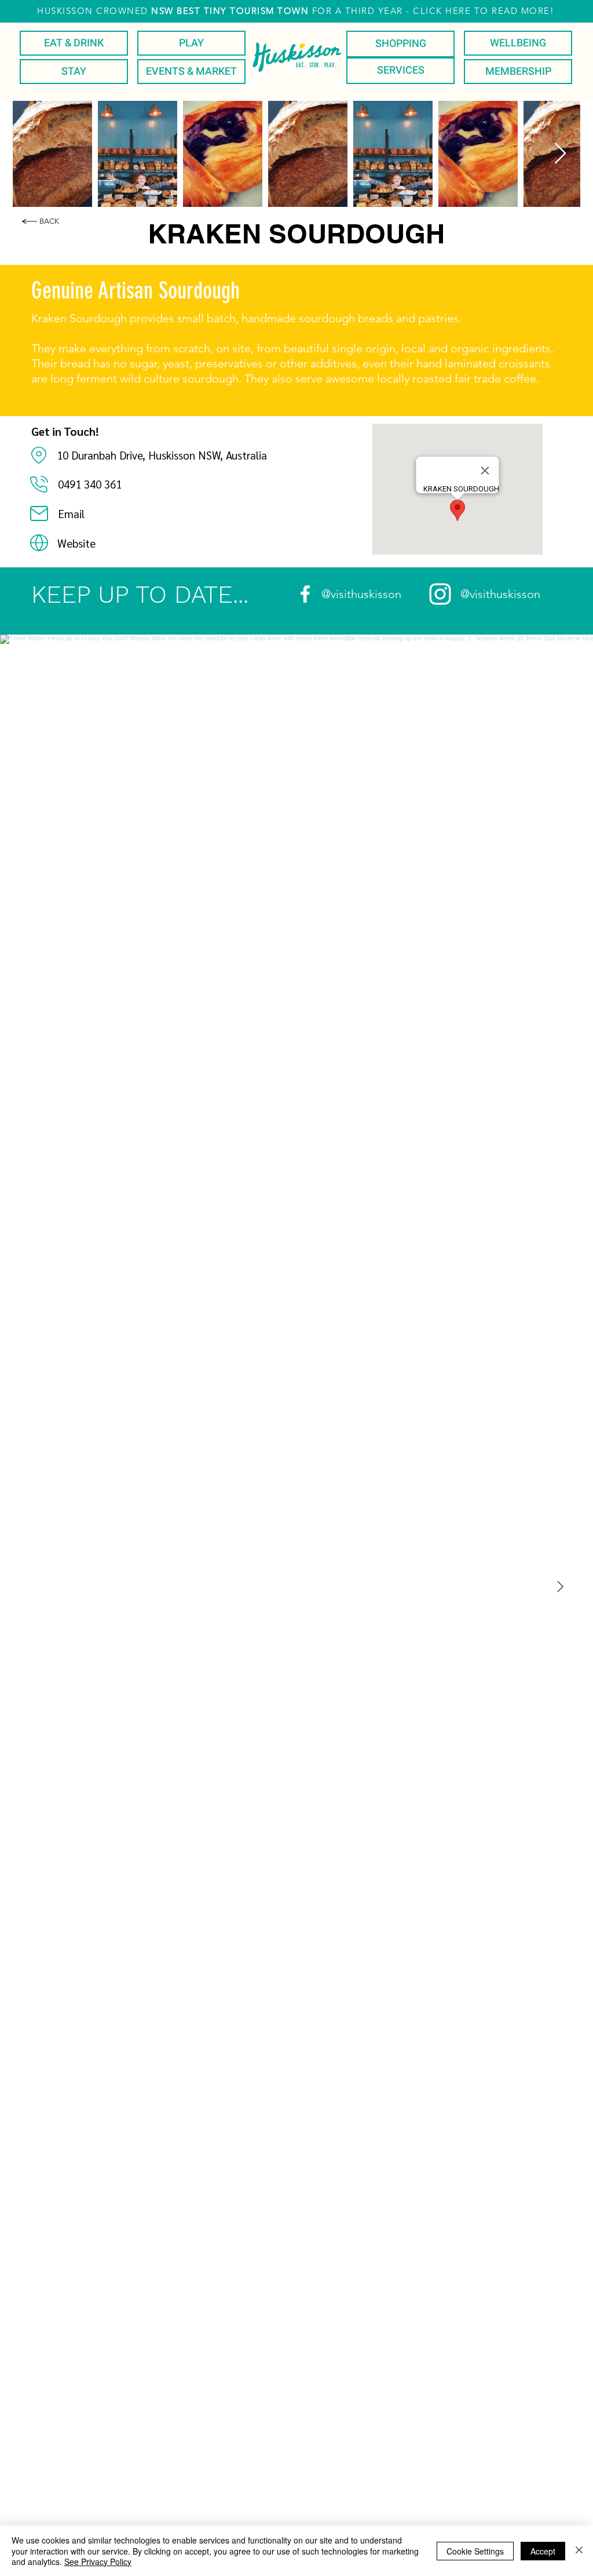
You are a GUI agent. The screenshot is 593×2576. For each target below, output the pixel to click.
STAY (74, 72)
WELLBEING (518, 43)
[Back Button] (30, 221)
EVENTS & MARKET (191, 72)
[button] (296, 11)
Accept (543, 2551)
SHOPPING (401, 44)
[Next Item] (560, 154)
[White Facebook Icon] (305, 594)
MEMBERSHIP (518, 72)
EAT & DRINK (74, 43)
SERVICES (401, 70)
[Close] (579, 2551)
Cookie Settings (475, 2551)
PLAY (191, 43)
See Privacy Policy (98, 2562)
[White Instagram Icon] (440, 594)
